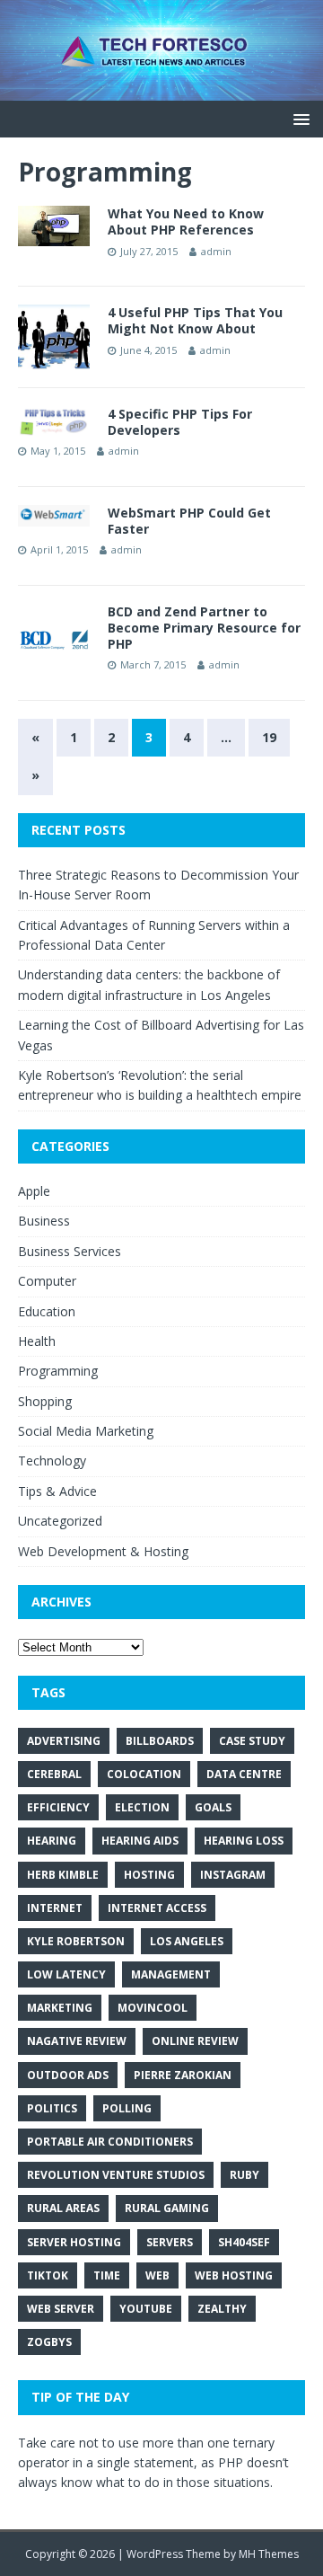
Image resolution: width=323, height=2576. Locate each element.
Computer (47, 1281)
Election (142, 1807)
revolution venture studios (116, 2175)
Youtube (146, 2309)
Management (171, 1974)
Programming (58, 1371)
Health (37, 1341)
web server (61, 2309)
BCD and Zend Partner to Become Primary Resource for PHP (204, 628)
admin (216, 251)
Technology (52, 1461)
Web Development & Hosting (103, 1551)
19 (269, 737)
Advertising (64, 1741)
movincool (153, 2008)
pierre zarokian (183, 2075)
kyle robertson (76, 1941)
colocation (144, 1774)
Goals (213, 1807)
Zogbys (49, 2342)
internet (55, 1908)
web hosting (234, 2275)
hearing (52, 1841)
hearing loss (244, 1841)
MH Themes (269, 2554)
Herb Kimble (63, 1875)
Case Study (252, 1741)
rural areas (63, 2208)
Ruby (244, 2175)
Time (107, 2275)
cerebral (54, 1774)
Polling (127, 2108)
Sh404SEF (244, 2242)
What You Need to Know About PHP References (186, 221)
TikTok (48, 2275)
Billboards (160, 1741)
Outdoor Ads (68, 2075)
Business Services (70, 1251)
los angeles (187, 1941)
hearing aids (140, 1841)
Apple (34, 1191)
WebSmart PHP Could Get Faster (189, 521)
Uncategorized (60, 1521)
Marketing (60, 2008)
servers (170, 2242)
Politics (52, 2108)
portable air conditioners (110, 2142)
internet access (157, 1908)
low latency (66, 1974)
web (157, 2275)
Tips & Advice (57, 1491)
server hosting (74, 2242)
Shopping (45, 1401)
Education (47, 1311)
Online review (195, 2041)
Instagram (233, 1875)
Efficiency (58, 1807)
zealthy (222, 2309)
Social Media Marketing (86, 1431)
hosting (149, 1875)
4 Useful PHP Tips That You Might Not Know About (195, 320)
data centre (244, 1774)
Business (44, 1221)
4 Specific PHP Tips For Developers (180, 422)
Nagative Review (77, 2041)
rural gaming (167, 2208)
